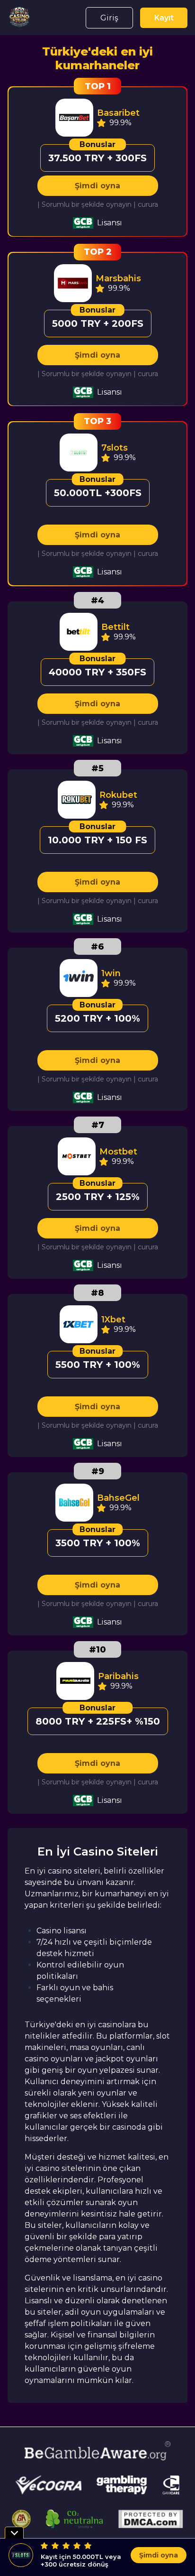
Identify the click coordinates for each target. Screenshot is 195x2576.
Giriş (109, 18)
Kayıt (164, 18)
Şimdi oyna (97, 186)
